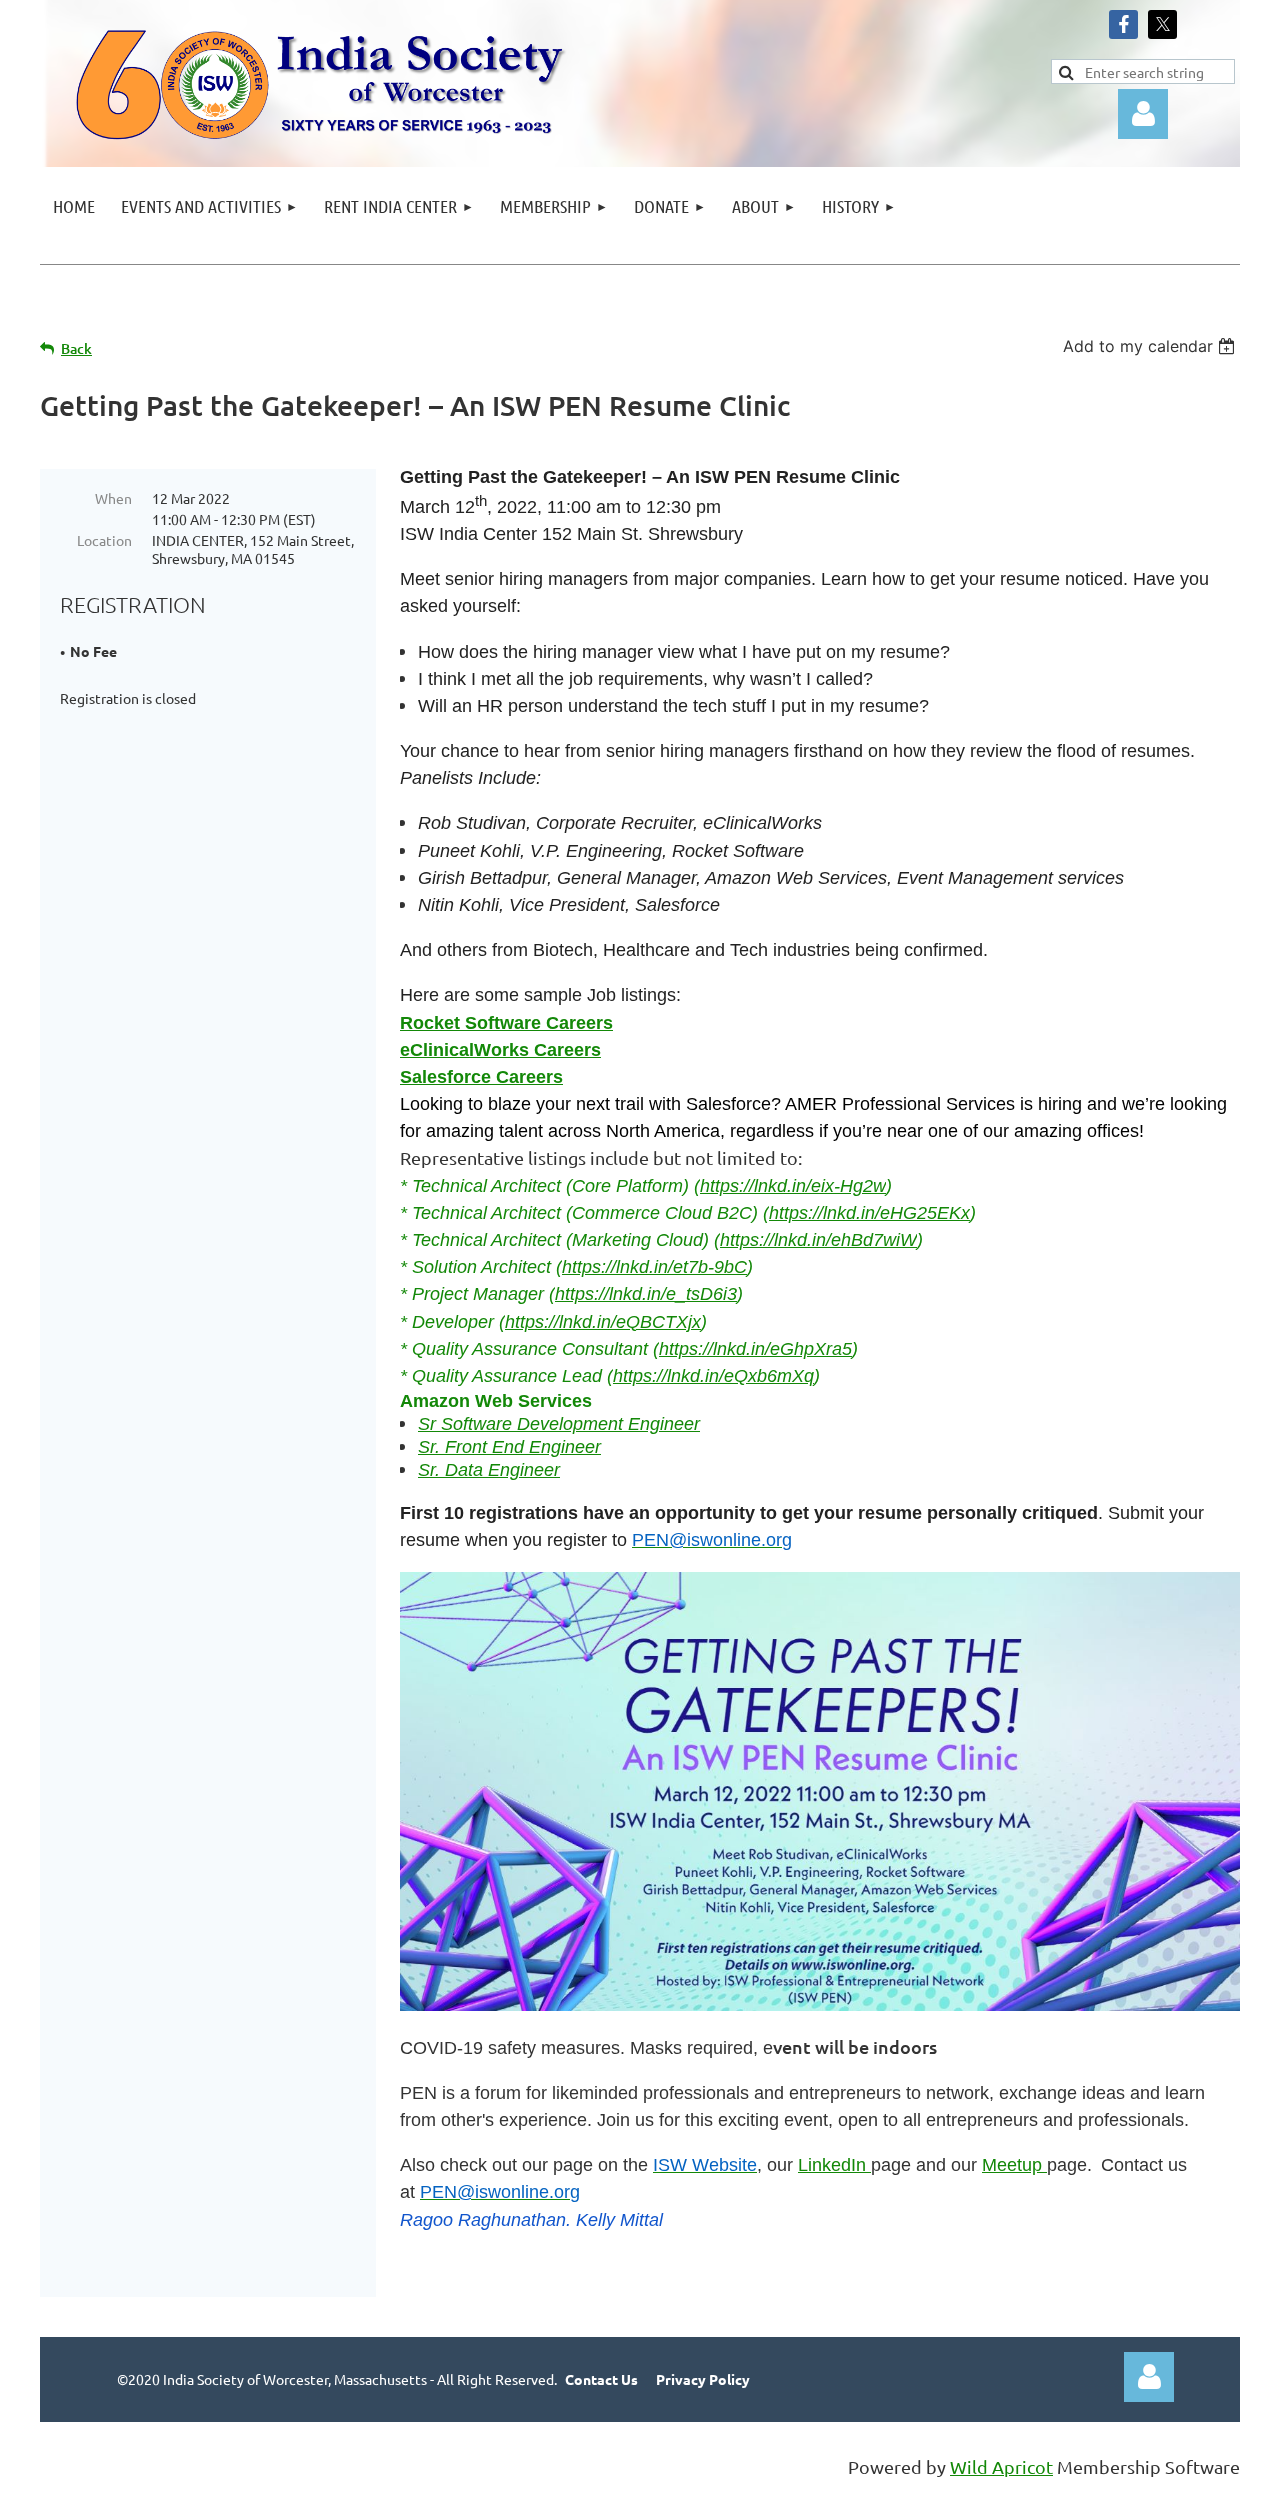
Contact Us (601, 2379)
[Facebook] (1123, 24)
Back (76, 348)
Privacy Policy (703, 2379)
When (113, 498)
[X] (1162, 24)
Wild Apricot (1001, 2466)
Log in (1149, 2377)
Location (104, 540)
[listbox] (1151, 346)
